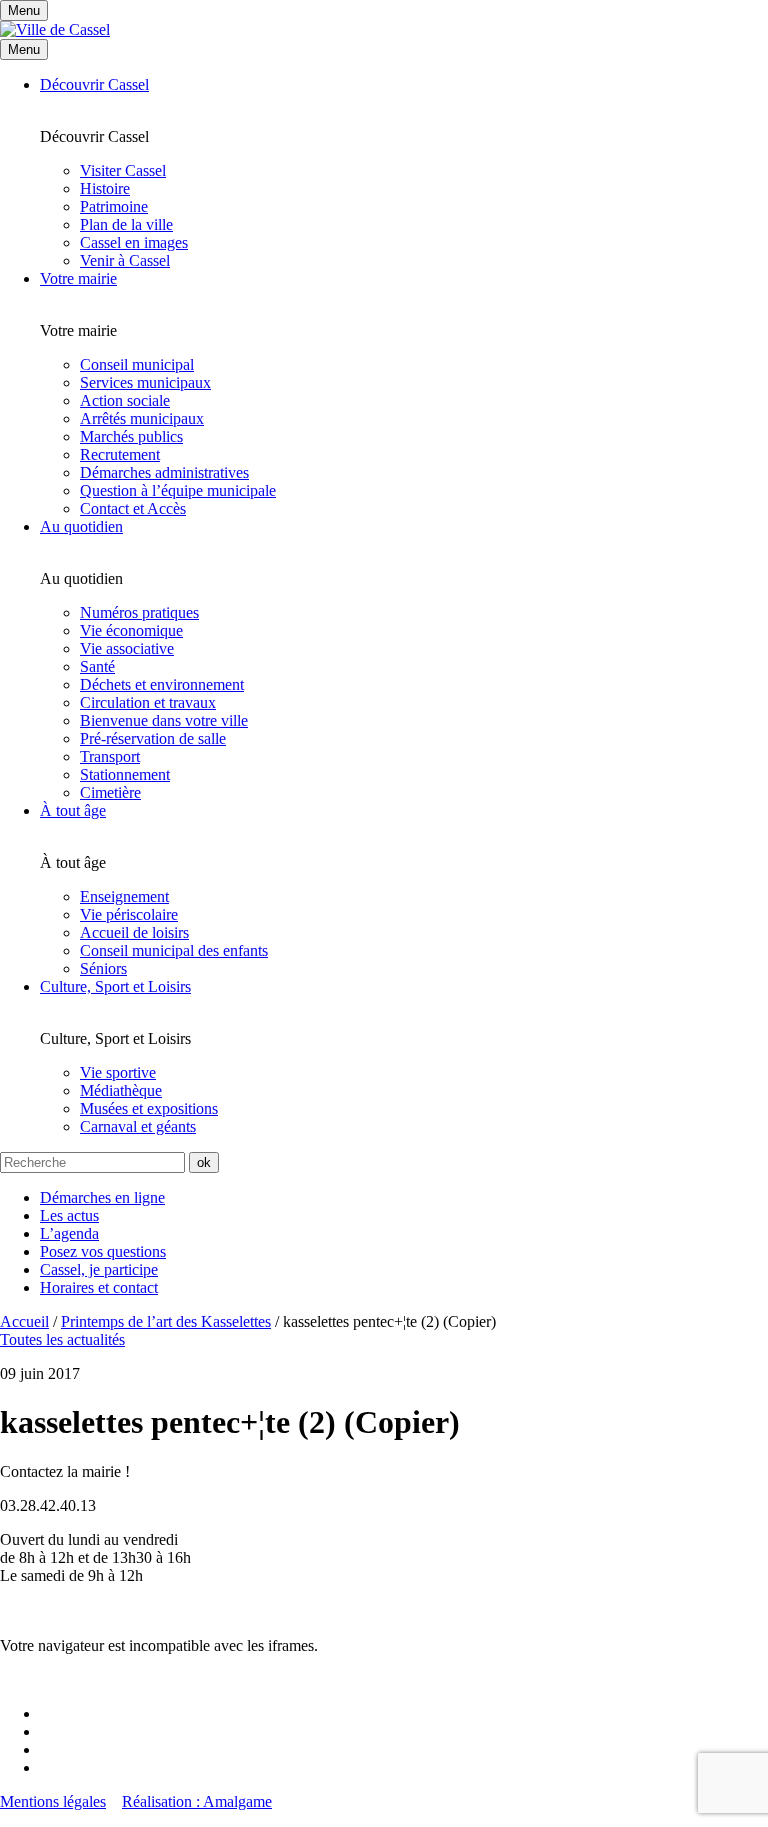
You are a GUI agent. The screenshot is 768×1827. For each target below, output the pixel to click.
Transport (110, 756)
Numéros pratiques (139, 612)
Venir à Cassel (125, 260)
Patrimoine (114, 206)
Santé (97, 666)
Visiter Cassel (123, 170)
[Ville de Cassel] (55, 29)
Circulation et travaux (148, 702)
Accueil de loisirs (134, 932)
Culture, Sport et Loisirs (115, 986)
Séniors (103, 968)
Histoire (105, 188)
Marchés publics (131, 436)
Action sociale (125, 400)
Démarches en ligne (102, 1197)
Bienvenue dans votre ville (164, 720)
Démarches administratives (164, 472)
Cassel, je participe (99, 1269)
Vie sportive (118, 1072)
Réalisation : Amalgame (197, 1801)
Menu (24, 49)
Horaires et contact (99, 1287)
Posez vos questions (103, 1251)
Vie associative (127, 648)
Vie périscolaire (129, 914)
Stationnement (125, 774)
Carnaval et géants (138, 1126)
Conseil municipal (137, 364)
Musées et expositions (149, 1108)
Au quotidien (81, 526)
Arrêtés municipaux (142, 418)
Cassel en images (134, 242)
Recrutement (120, 454)
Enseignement (124, 896)
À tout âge (73, 810)
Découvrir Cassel (94, 84)
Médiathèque (121, 1090)
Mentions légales (53, 1801)
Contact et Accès (133, 508)
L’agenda (69, 1233)
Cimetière (110, 792)
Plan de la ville (126, 224)
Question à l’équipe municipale (178, 490)
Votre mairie (78, 278)
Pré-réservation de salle (153, 738)
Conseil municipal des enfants (174, 950)
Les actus (69, 1215)
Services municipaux (145, 382)
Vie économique (131, 630)
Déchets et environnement (162, 684)
